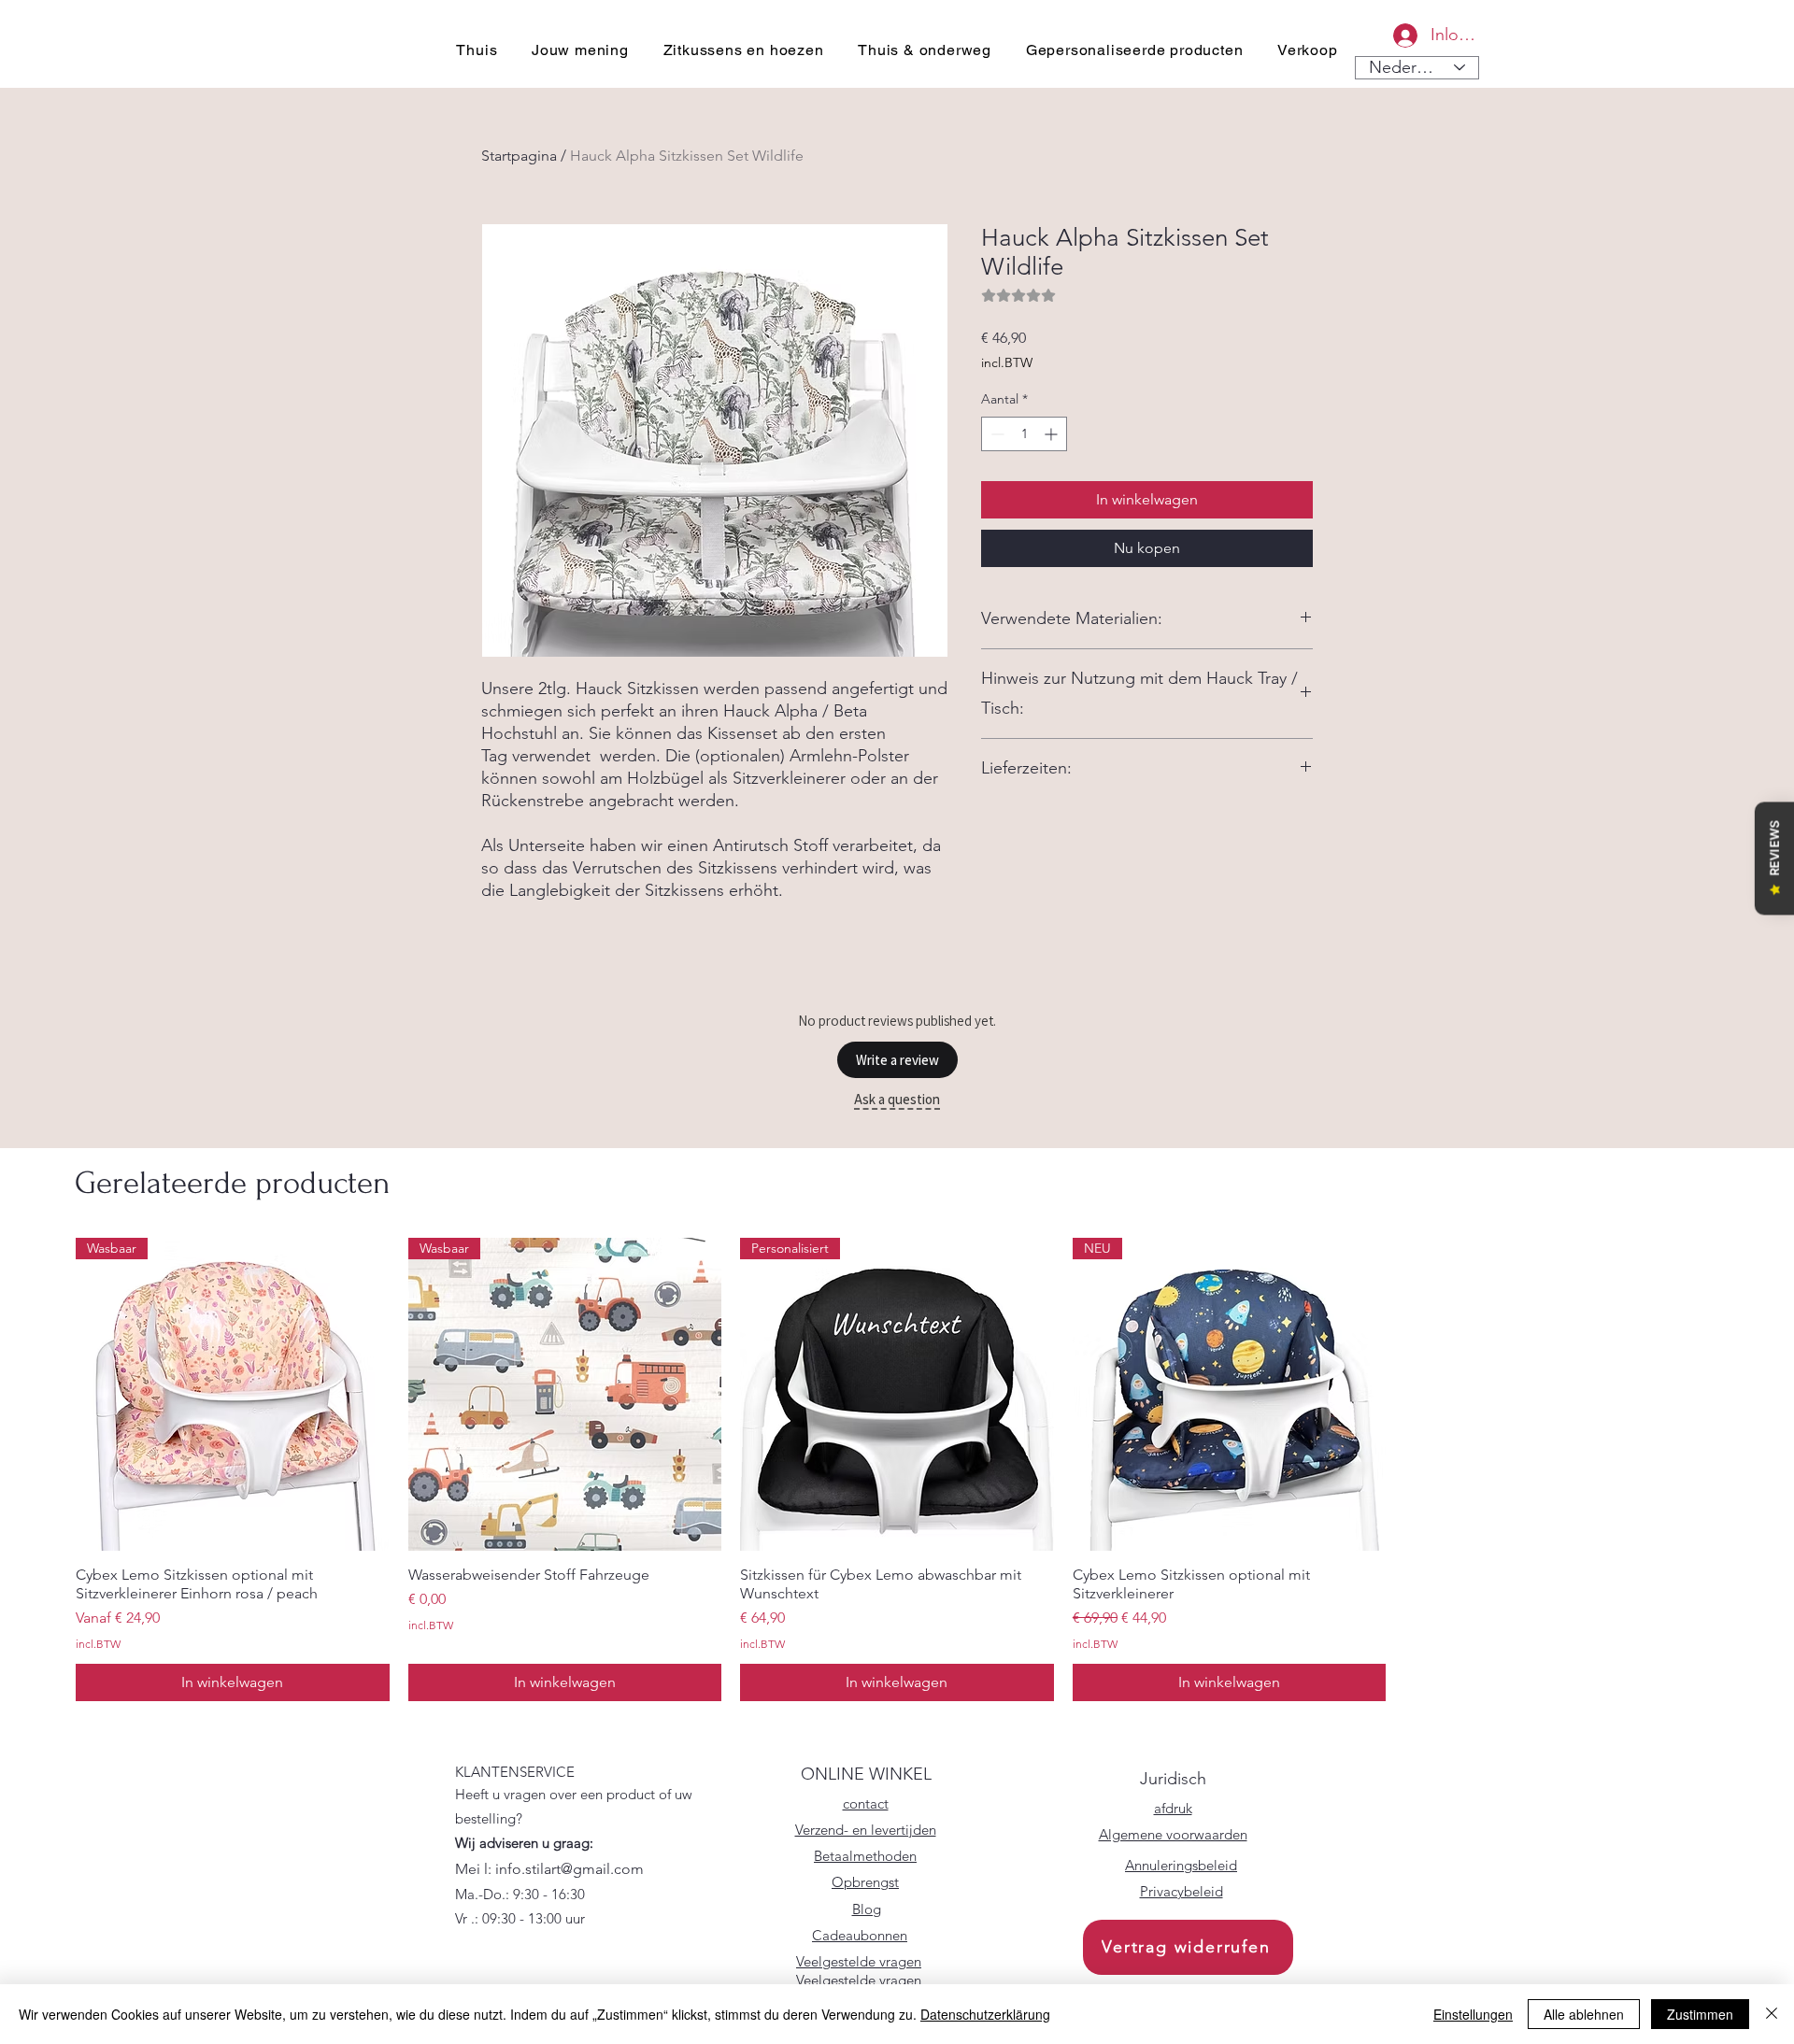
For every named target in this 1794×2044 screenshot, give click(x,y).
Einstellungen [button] (1473, 2014)
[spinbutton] (1024, 434)
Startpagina (519, 156)
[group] (897, 1469)
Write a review (897, 1060)
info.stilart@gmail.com (570, 1869)
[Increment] (1053, 434)
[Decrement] (996, 434)
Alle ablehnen (1584, 2014)
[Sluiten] (1772, 2014)
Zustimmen (1700, 2014)
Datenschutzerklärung (985, 2014)
